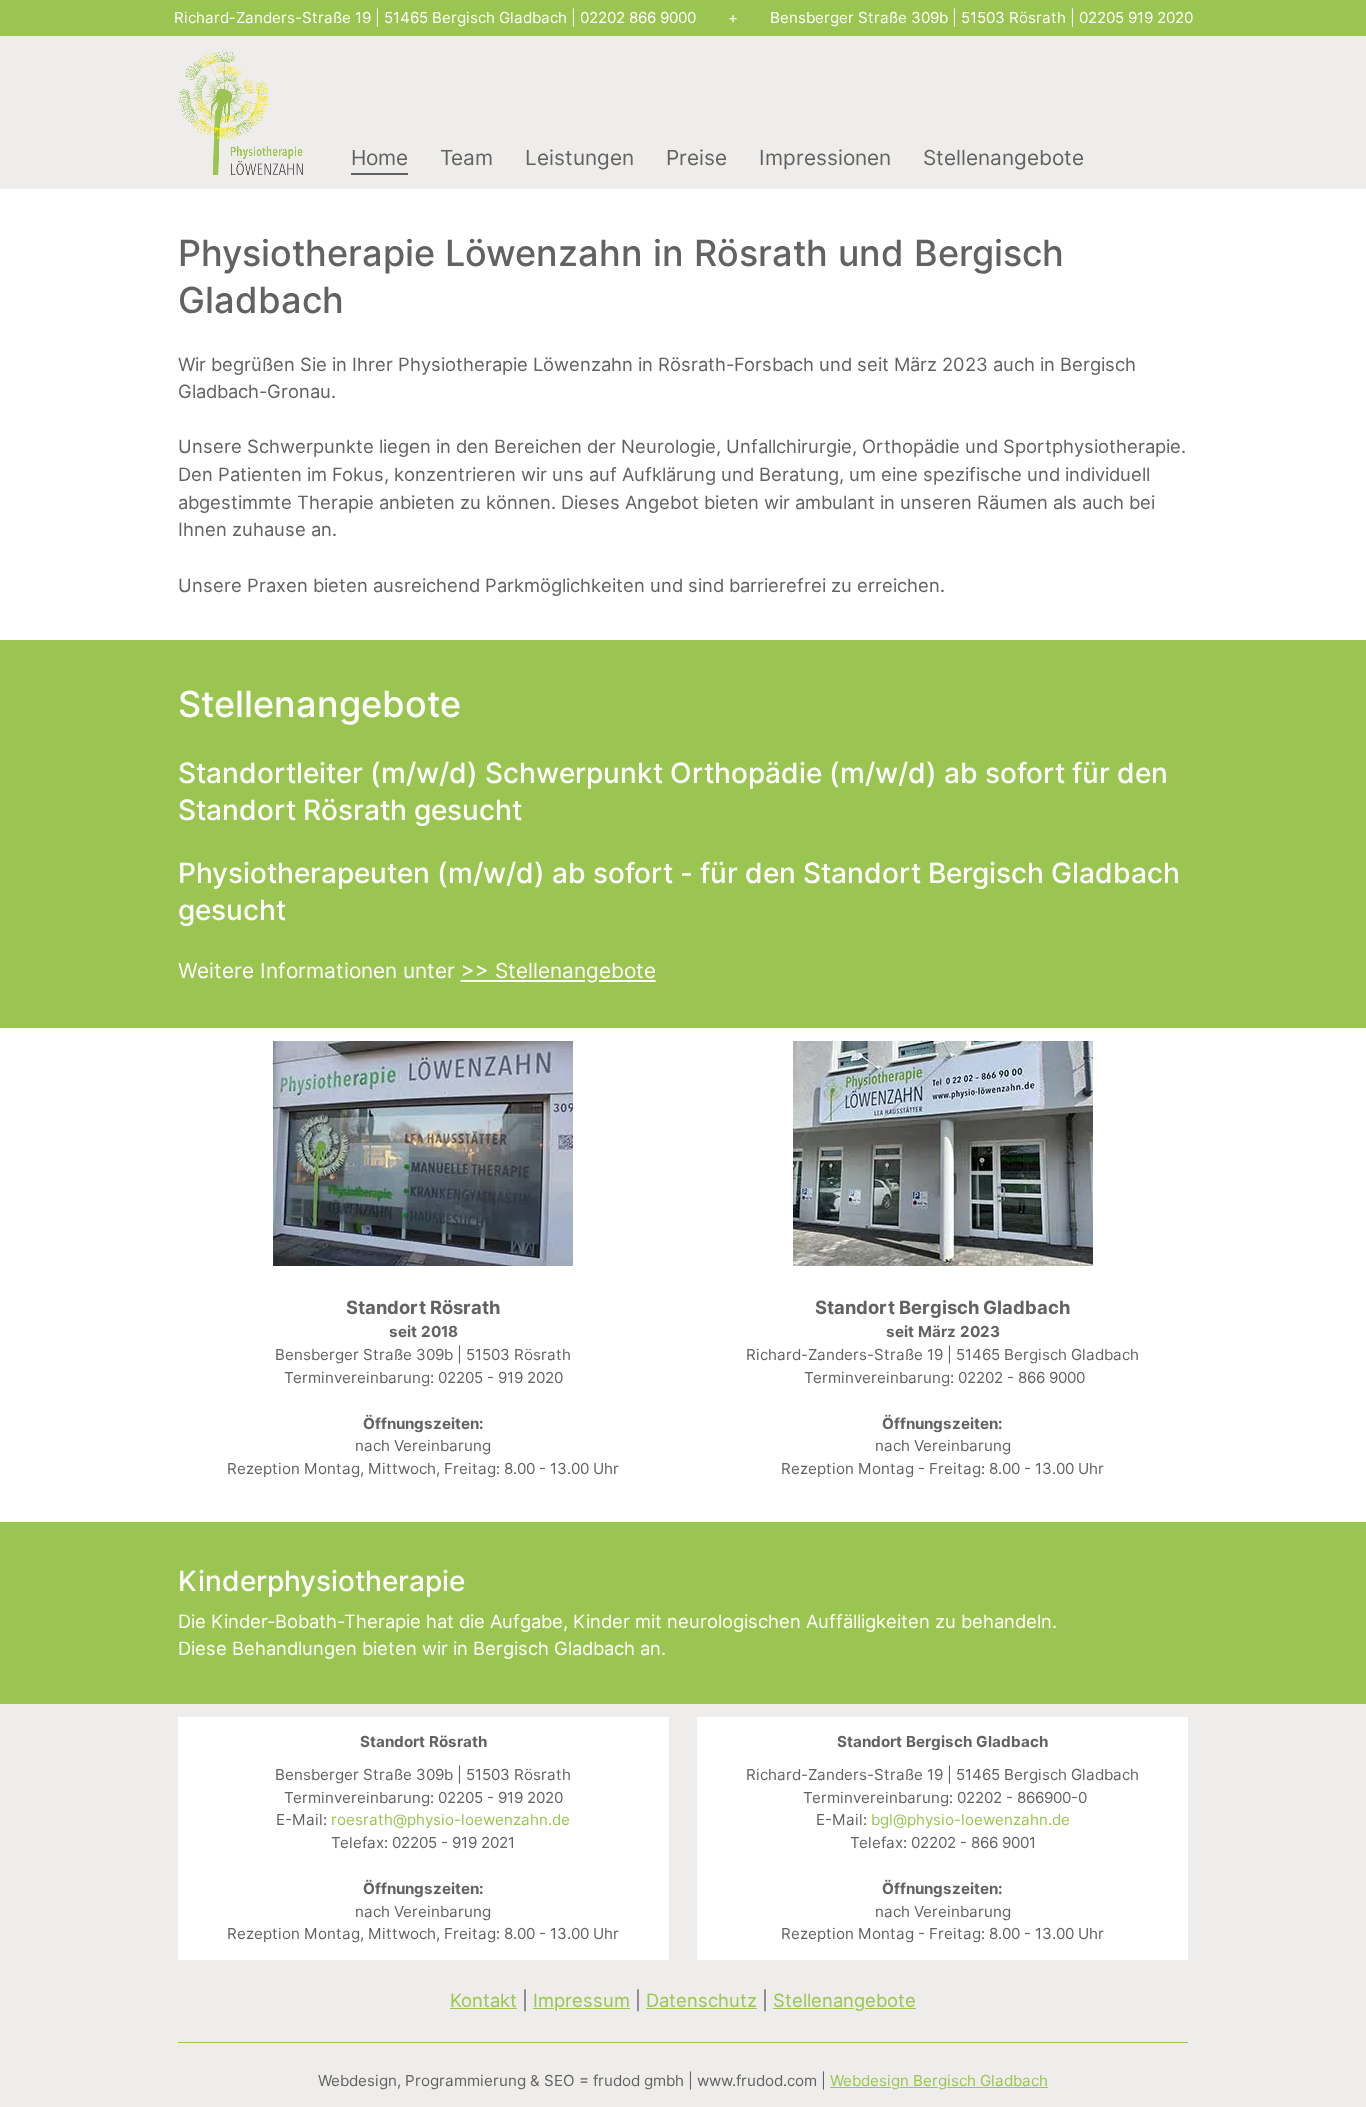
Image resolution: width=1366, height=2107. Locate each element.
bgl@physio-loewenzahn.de (970, 1819)
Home (379, 157)
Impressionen (825, 157)
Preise (696, 157)
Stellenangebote (1003, 157)
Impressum (581, 2000)
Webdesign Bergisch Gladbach (939, 2080)
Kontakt (483, 2000)
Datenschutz (701, 2000)
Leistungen (579, 157)
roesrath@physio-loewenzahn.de (450, 1819)
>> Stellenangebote (558, 970)
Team (466, 157)
